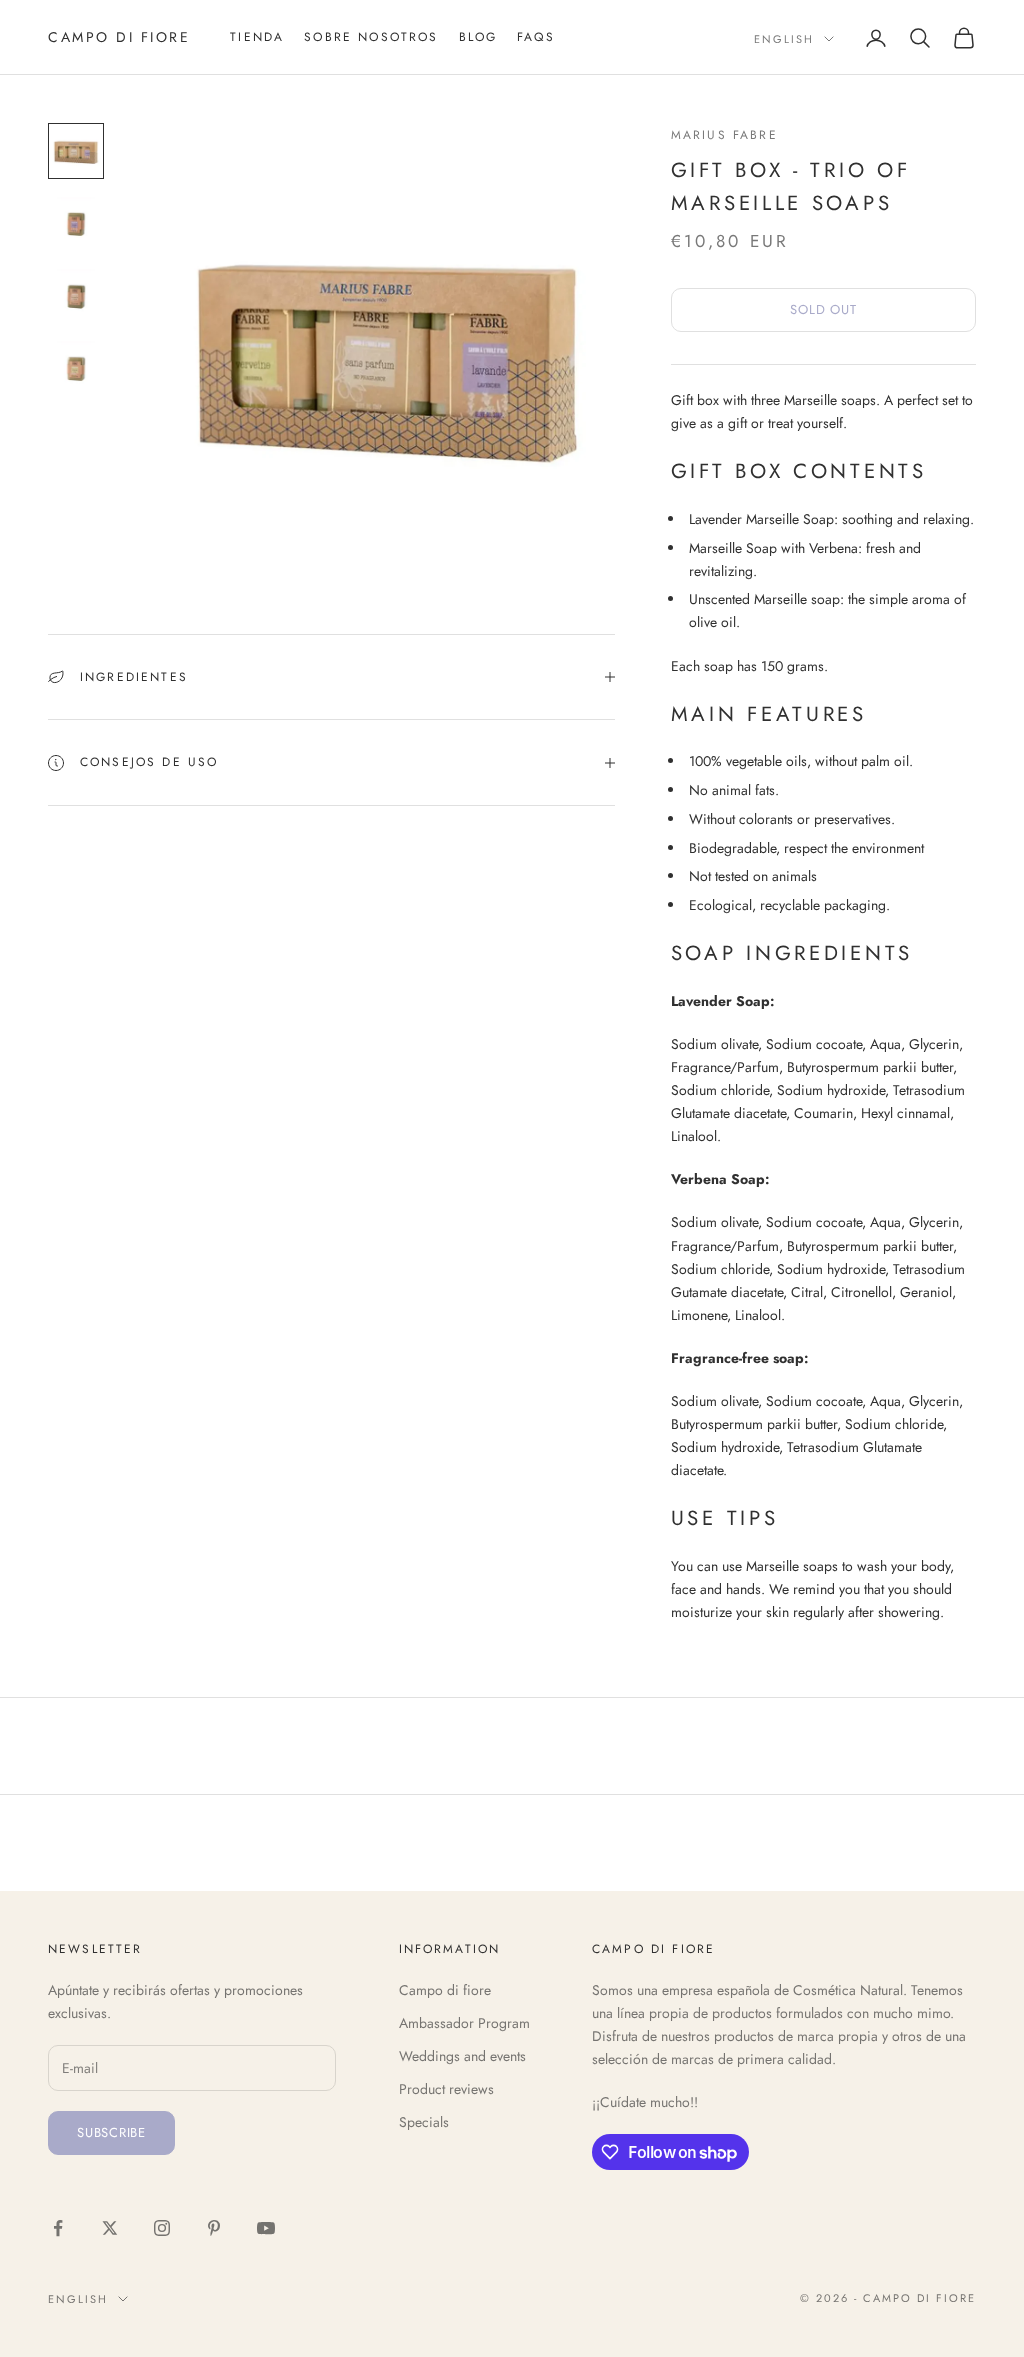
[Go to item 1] (76, 151)
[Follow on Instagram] (162, 2228)
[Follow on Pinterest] (214, 2228)
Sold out (823, 309)
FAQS (536, 37)
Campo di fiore (445, 1990)
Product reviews (446, 2089)
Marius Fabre (724, 135)
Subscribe (111, 2132)
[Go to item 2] (76, 223)
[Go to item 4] (76, 367)
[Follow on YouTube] (266, 2228)
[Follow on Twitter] (110, 2228)
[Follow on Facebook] (58, 2228)
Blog (478, 37)
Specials (424, 2122)
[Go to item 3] (76, 295)
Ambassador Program (464, 2023)
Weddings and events (462, 2056)
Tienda (257, 37)
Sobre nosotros (371, 37)
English (784, 39)
